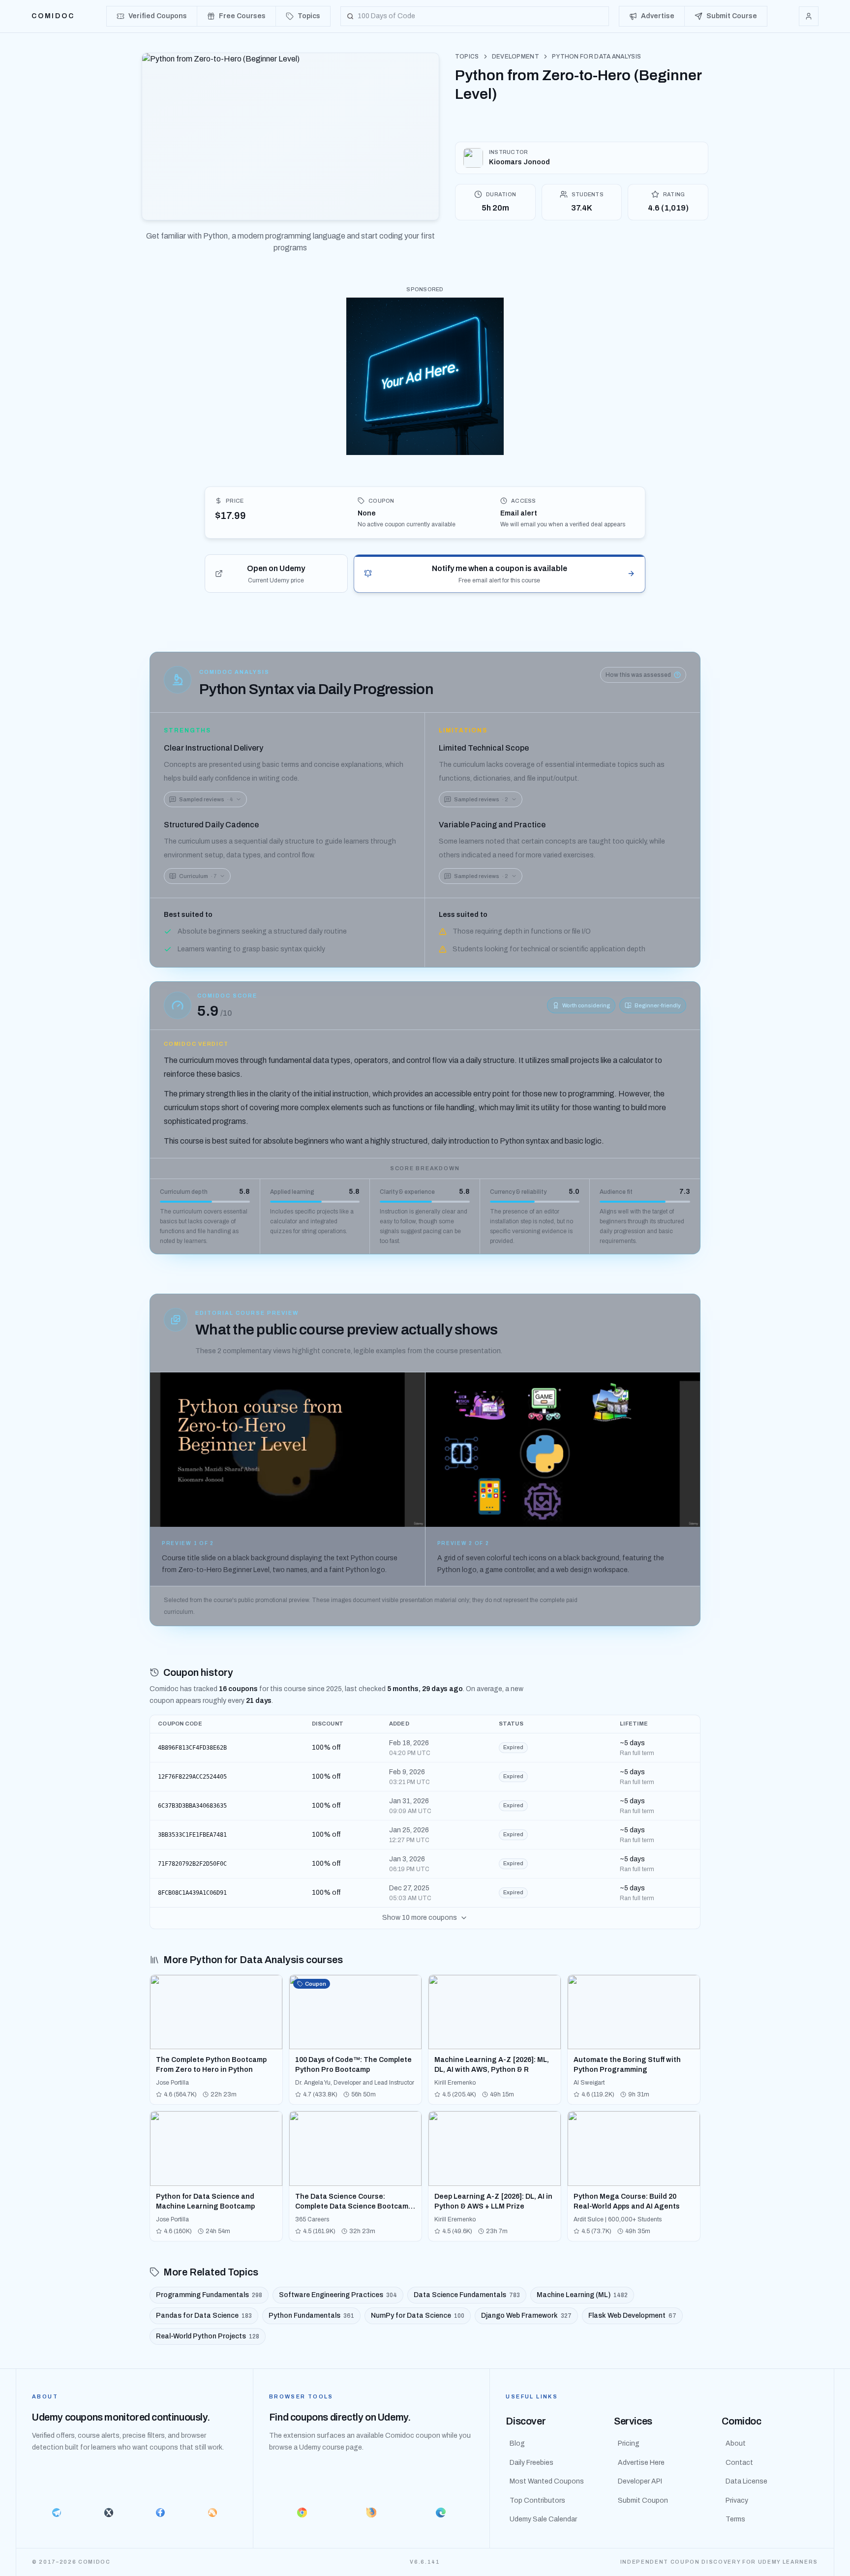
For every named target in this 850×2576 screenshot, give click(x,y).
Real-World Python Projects (208, 2336)
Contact (739, 2463)
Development (516, 57)
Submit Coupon (643, 2500)
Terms (735, 2519)
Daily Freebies (531, 2463)
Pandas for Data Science (204, 2316)
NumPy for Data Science (418, 2316)
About (736, 2443)
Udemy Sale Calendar (543, 2519)
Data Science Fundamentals (467, 2295)
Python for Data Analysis (596, 57)
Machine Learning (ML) (582, 2295)
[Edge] (441, 2513)
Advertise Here (641, 2463)
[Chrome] (302, 2513)
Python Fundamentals (311, 2316)
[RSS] (212, 2513)
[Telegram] (57, 2513)
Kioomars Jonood (519, 162)
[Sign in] (809, 16)
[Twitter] (109, 2513)
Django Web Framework (526, 2316)
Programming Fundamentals (209, 2295)
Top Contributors (537, 2500)
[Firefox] (372, 2513)
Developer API (640, 2481)
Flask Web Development (632, 2316)
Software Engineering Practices (338, 2295)
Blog (517, 2443)
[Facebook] (160, 2513)
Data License (746, 2481)
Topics (467, 57)
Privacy (737, 2500)
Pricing (629, 2443)
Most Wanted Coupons (547, 2481)
